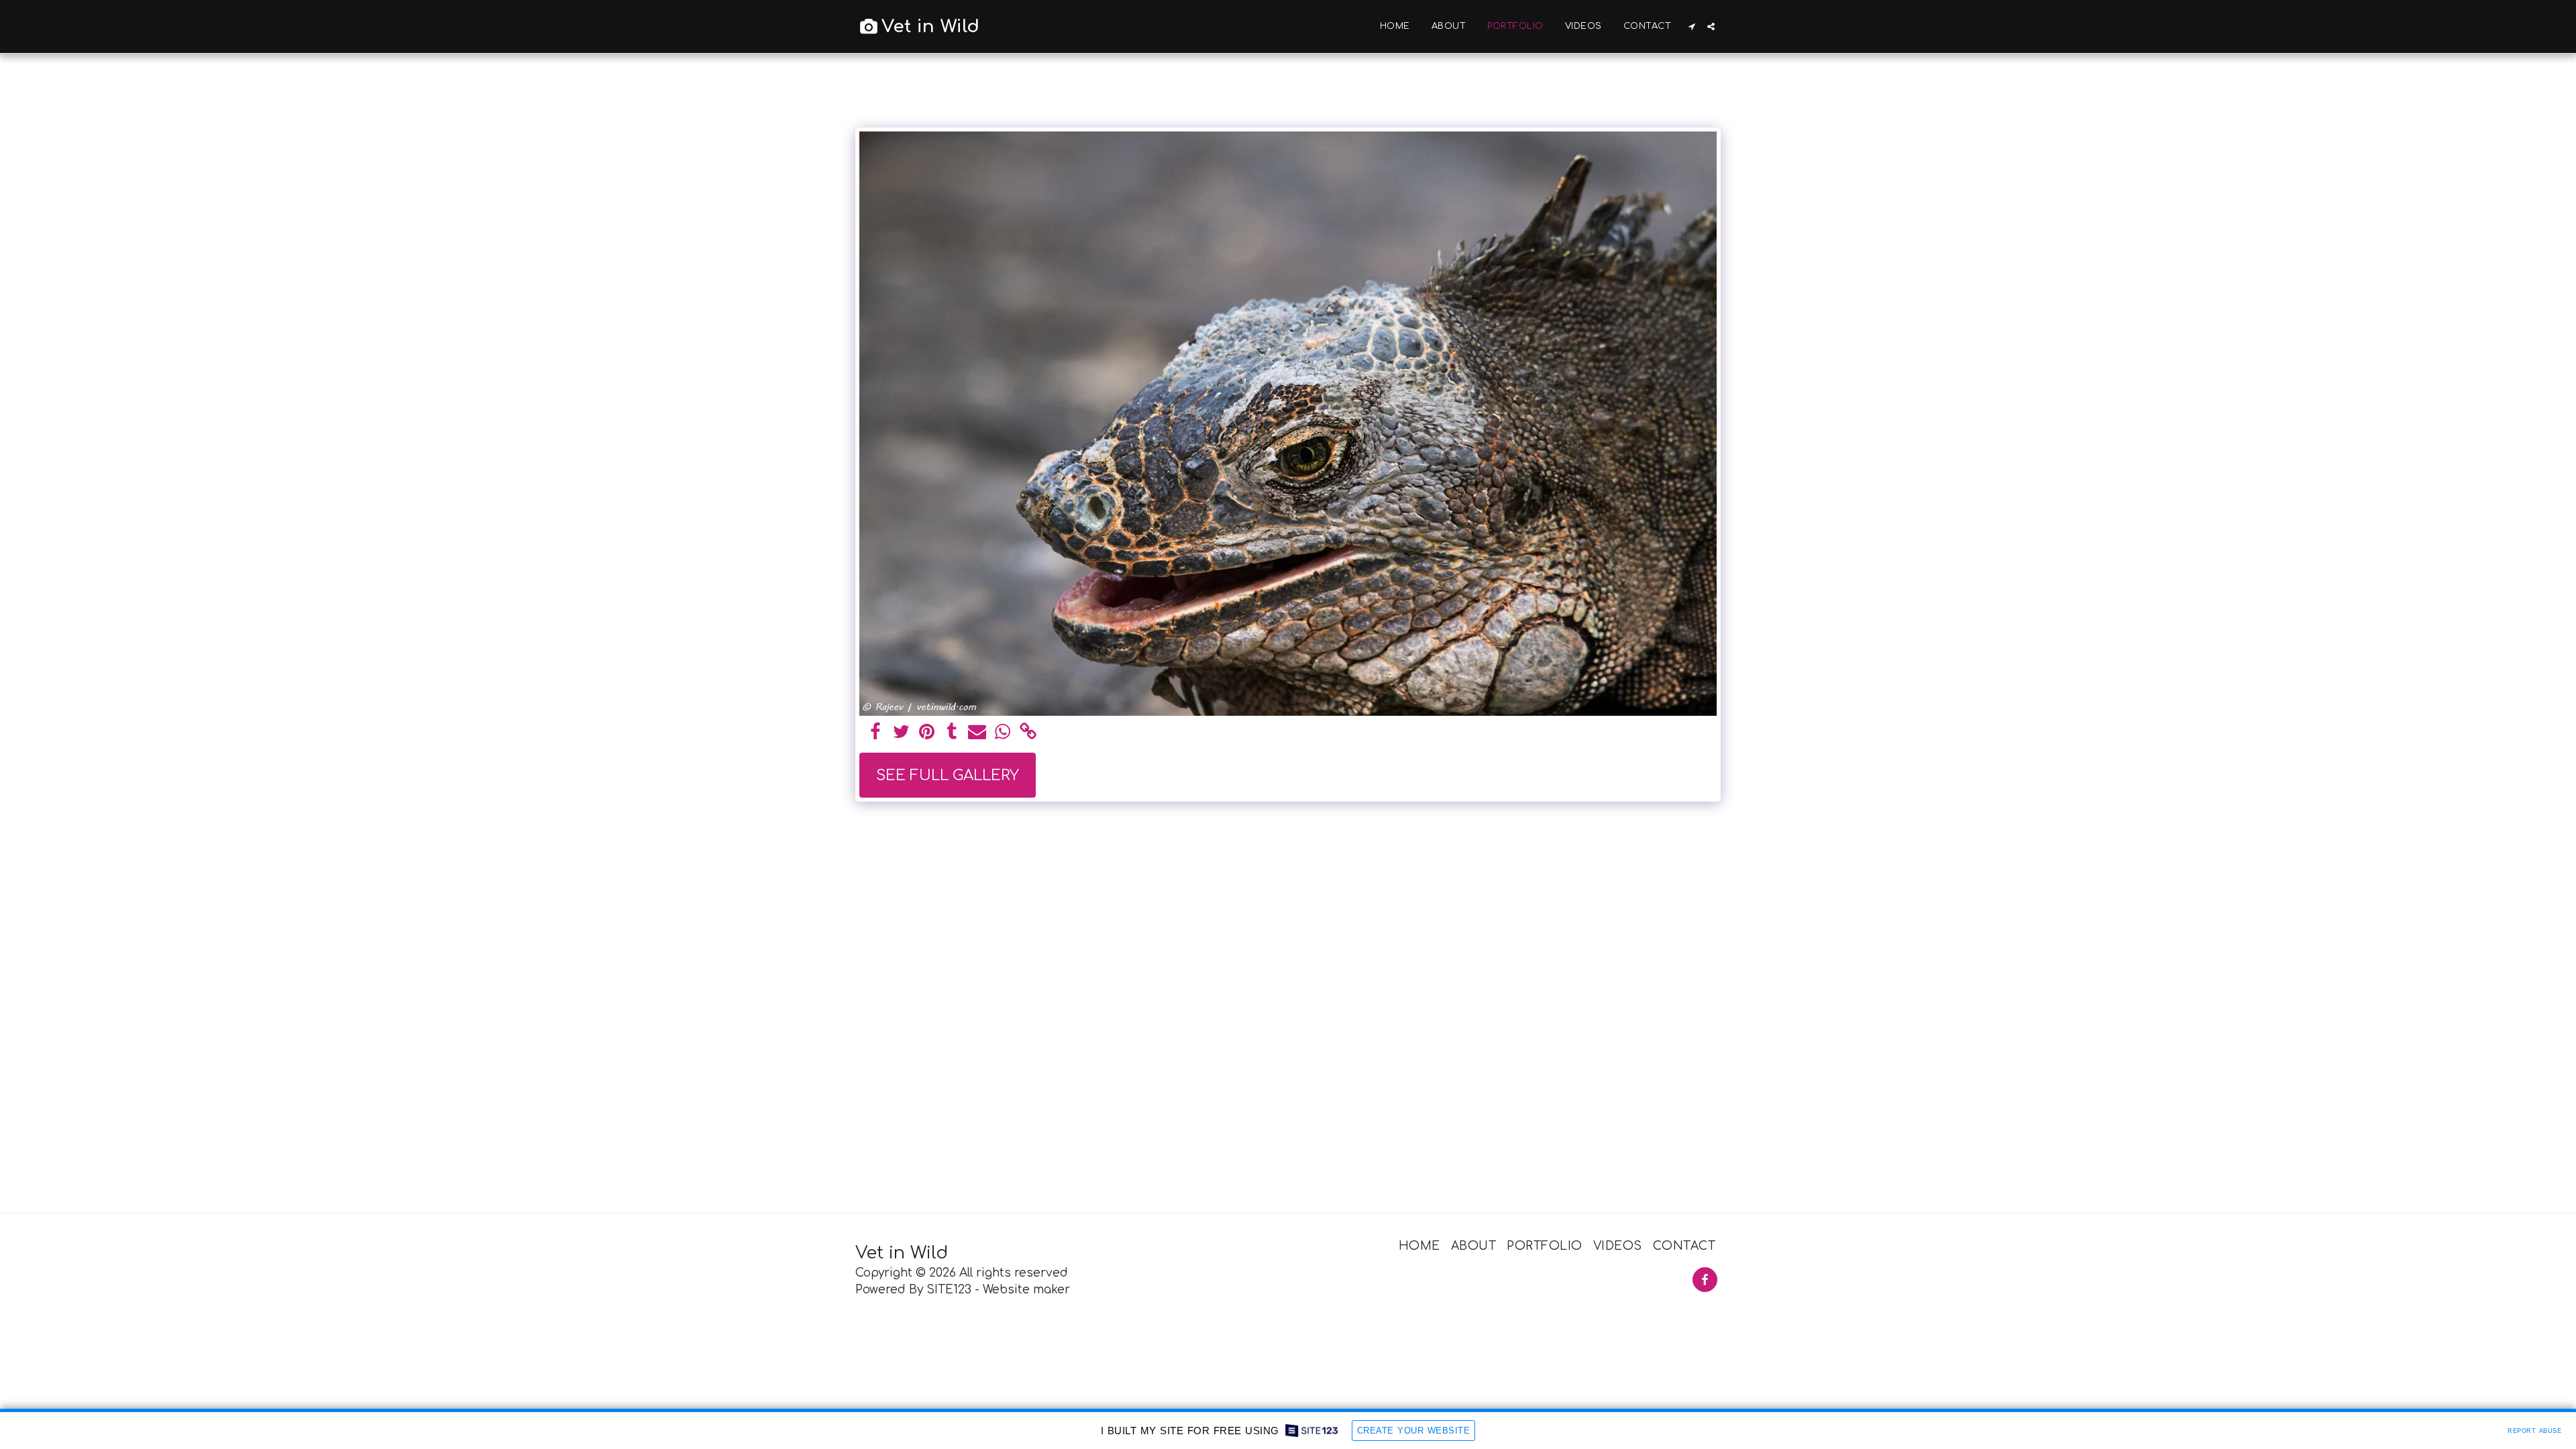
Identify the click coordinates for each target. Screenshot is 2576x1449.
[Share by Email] (977, 733)
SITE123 (949, 1290)
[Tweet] (901, 733)
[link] (1028, 733)
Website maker (1026, 1290)
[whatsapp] (1003, 733)
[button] (1692, 26)
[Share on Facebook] (876, 733)
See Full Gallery (948, 775)
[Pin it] (927, 733)
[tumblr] (952, 733)
